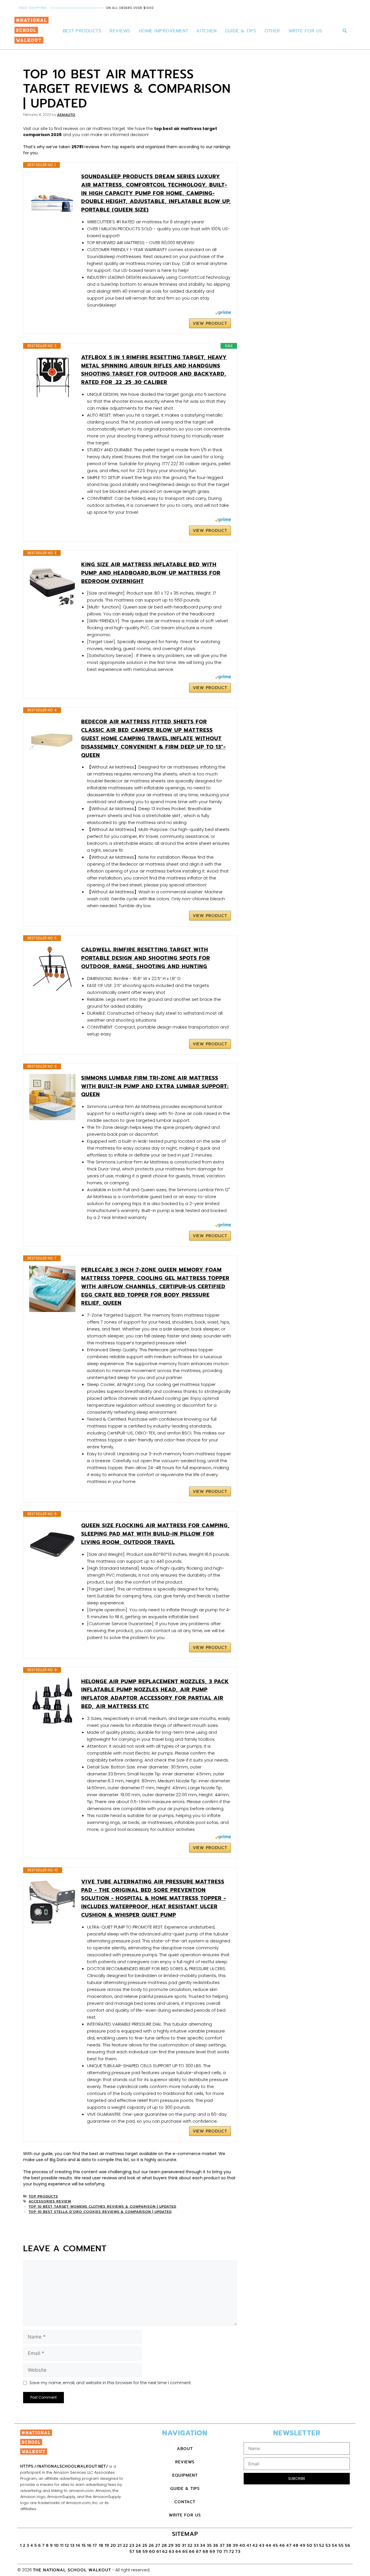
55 (341, 2546)
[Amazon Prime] (223, 313)
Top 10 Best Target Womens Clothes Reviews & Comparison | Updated (102, 2206)
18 (101, 2546)
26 (151, 2546)
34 (203, 2546)
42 (255, 2546)
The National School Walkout (72, 2570)
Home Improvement (164, 31)
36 (216, 2546)
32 (190, 2546)
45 (275, 2546)
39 (235, 2546)
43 (262, 2546)
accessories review (50, 2201)
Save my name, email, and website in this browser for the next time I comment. (111, 2383)
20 (113, 2546)
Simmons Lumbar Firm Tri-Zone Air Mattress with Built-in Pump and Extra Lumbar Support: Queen (155, 1086)
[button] (345, 31)
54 (335, 2546)
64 (178, 2552)
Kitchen (207, 31)
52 (322, 2546)
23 (132, 2546)
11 (62, 2546)
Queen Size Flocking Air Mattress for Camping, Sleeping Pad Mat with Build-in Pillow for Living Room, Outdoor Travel (156, 1534)
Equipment (185, 2475)
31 (184, 2546)
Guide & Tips (240, 31)
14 (78, 2546)
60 (152, 2552)
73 (238, 2552)
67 (199, 2552)
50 (310, 2546)
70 (219, 2552)
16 (89, 2546)
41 (249, 2546)
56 (348, 2546)
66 (192, 2552)
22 (125, 2546)
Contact (185, 2502)
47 (289, 2546)
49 (303, 2546)
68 (206, 2552)
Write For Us (305, 31)
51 (316, 2546)
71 (226, 2552)
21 (120, 2546)
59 (145, 2552)
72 (232, 2552)
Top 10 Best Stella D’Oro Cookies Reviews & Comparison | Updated (100, 2212)
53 (328, 2546)
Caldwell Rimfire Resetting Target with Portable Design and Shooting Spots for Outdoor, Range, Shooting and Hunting (146, 958)
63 (172, 2552)
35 (209, 2546)
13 (72, 2546)
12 (67, 2546)
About (185, 2449)
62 (165, 2552)
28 (164, 2546)
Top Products (43, 2196)
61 (159, 2552)
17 (96, 2546)
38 (229, 2546)
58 (139, 2552)
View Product (210, 323)
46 (282, 2546)
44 (269, 2546)
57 (132, 2552)
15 (84, 2546)
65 (185, 2552)
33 (196, 2546)
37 (222, 2546)
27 (158, 2546)
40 (242, 2546)
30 (178, 2546)
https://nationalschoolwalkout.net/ (64, 2466)
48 (296, 2546)
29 (171, 2546)
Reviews (120, 31)
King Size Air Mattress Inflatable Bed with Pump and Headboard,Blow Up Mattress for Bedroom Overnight (151, 573)
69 (212, 2552)
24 (138, 2546)
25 (145, 2546)
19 (107, 2546)
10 (57, 2546)
